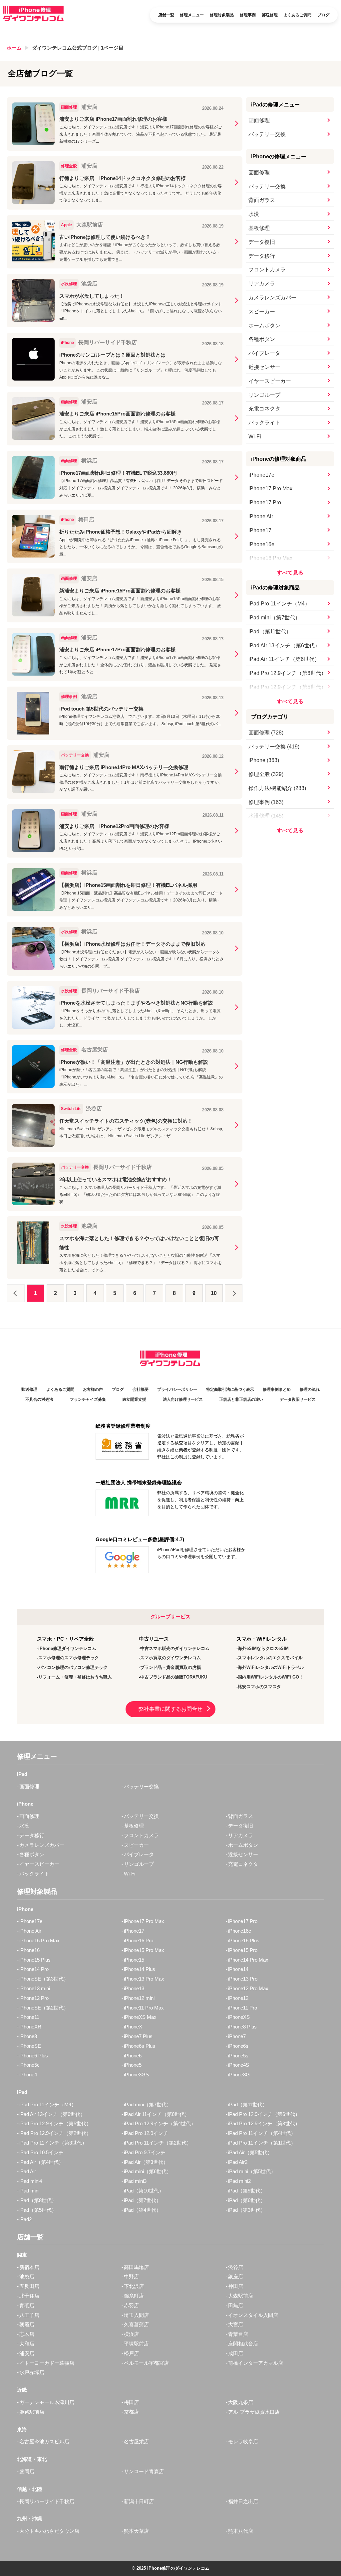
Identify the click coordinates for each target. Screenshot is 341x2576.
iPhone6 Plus (34, 2056)
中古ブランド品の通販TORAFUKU (174, 1677)
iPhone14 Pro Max (248, 1960)
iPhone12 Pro (34, 1998)
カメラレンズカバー (272, 298)
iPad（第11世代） (270, 632)
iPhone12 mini (139, 1998)
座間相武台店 (243, 2344)
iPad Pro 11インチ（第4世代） (262, 2133)
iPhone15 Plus (35, 1960)
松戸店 (131, 2353)
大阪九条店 (241, 2402)
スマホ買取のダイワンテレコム (170, 1658)
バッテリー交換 (267, 134)
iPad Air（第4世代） (41, 2162)
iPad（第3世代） (247, 2210)
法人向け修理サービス (183, 1399)
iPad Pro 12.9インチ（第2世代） (55, 2133)
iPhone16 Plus (244, 1940)
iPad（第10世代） (144, 2191)
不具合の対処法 (39, 1399)
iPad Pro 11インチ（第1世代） (262, 2143)
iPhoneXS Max (140, 2017)
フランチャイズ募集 (88, 1399)
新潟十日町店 (139, 2501)
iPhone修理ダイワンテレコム (67, 1648)
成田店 (236, 2353)
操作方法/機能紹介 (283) (277, 788)
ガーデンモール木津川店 (47, 2402)
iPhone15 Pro (243, 1950)
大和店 (27, 2344)
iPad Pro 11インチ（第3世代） (53, 2143)
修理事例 (248, 15)
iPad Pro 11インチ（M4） (279, 604)
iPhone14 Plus (140, 1969)
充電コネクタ (264, 409)
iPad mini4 (31, 2181)
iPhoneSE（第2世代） (44, 2008)
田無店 (236, 2305)
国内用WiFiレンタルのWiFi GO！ (271, 1677)
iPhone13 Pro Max (144, 1979)
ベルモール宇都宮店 (146, 2363)
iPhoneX (133, 2027)
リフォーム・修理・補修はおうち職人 (75, 1677)
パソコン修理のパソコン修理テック (73, 1667)
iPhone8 (28, 2036)
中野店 (131, 2276)
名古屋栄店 (136, 2441)
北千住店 (29, 2296)
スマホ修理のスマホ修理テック (69, 1658)
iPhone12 (238, 1998)
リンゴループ (264, 395)
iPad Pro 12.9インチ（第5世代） (287, 687)
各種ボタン (262, 339)
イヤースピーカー (270, 381)
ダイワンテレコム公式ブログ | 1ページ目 (78, 48)
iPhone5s (238, 2056)
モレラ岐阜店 (243, 2441)
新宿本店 (29, 2267)
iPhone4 (28, 2075)
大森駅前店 (241, 2296)
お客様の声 (93, 1389)
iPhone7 (237, 2036)
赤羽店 (131, 2305)
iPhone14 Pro (34, 1969)
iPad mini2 (239, 2181)
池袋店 (27, 2276)
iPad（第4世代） (143, 2210)
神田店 (236, 2286)
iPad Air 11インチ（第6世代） (284, 659)
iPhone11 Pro (243, 2008)
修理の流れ (310, 1389)
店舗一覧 (166, 15)
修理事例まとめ (277, 1389)
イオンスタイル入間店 (253, 2315)
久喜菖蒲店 (136, 2324)
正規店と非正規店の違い (241, 1399)
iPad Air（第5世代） (250, 2152)
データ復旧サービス (298, 1399)
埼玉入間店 (136, 2315)
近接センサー (264, 367)
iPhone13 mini (35, 1988)
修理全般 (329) (266, 774)
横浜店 (131, 2334)
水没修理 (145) (266, 816)
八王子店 (29, 2315)
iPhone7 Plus (138, 2036)
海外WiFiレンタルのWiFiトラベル (271, 1667)
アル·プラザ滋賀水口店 (254, 2412)
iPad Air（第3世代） (146, 2162)
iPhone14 (238, 1969)
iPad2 (25, 2219)
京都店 (131, 2412)
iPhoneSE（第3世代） (44, 1979)
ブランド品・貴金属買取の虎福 (170, 1667)
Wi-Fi (255, 437)
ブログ (323, 15)
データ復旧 (262, 242)
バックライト (264, 423)
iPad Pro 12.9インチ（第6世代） (287, 673)
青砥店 (27, 2305)
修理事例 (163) (266, 802)
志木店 (27, 2334)
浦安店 (27, 2353)
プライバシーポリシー (177, 1389)
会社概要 (141, 1389)
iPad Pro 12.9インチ (146, 2133)
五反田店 (29, 2286)
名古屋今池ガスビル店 (44, 2441)
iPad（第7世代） (143, 2200)
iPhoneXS (239, 2017)
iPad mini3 (135, 2181)
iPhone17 (260, 530)
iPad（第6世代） (247, 2200)
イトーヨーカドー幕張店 (47, 2363)
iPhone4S (239, 2065)
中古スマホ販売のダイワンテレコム (175, 1648)
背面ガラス (262, 200)
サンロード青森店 (144, 2471)
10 (214, 1293)
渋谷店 (236, 2267)
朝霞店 (27, 2324)
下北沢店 (134, 2286)
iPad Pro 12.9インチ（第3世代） (264, 2123)
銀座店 (236, 2276)
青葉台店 (238, 2334)
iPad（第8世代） (38, 2200)
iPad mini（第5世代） (252, 2171)
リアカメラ (262, 284)
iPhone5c (29, 2065)
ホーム (14, 48)
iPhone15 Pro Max (144, 1950)
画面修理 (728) (266, 733)
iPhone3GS (136, 2075)
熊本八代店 (241, 2531)
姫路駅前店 (32, 2412)
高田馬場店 (136, 2267)
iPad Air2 (238, 2162)
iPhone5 (133, 2065)
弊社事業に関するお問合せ (170, 1709)
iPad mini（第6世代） (148, 2171)
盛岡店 (27, 2471)
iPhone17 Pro (265, 502)
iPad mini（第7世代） (274, 618)
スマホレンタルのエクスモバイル (270, 1658)
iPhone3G (239, 2075)
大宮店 (236, 2324)
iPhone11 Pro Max (144, 2008)
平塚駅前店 (136, 2344)
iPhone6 (133, 2056)
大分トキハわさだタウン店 (49, 2531)
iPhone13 (134, 1988)
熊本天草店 (136, 2531)
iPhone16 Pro (139, 1940)
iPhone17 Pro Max (270, 488)
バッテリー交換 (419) (274, 747)
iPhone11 (29, 2017)
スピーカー (262, 312)
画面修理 (259, 120)
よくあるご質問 (297, 15)
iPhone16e (261, 544)
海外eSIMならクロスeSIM (263, 1648)
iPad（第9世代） (247, 2191)
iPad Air (28, 2171)
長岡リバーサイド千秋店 (47, 2501)
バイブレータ (264, 353)
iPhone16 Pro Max (270, 558)
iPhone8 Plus (242, 2027)
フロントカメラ (267, 270)
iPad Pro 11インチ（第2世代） (158, 2143)
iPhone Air (261, 516)
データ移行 (262, 256)
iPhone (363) (264, 760)
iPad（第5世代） (38, 2210)
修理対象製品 (222, 15)
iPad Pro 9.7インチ (145, 2152)
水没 (254, 214)
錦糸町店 (134, 2296)
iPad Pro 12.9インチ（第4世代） (160, 2123)
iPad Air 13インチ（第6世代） (284, 645)
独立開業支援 (134, 1399)
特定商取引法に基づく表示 (230, 1389)
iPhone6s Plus (140, 2046)
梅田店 (131, 2402)
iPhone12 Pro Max (248, 1988)
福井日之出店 (243, 2501)
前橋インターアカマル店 (256, 2363)
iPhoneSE (30, 2046)
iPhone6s (238, 2046)
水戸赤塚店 (32, 2372)
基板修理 (259, 228)
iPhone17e (261, 475)
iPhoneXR (30, 2027)
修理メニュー (192, 15)
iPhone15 (134, 1960)
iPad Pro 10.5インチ (41, 2152)
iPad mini (29, 2191)
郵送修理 (270, 15)
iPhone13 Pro (243, 1979)
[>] (234, 1293)
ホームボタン (264, 325)
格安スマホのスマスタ (259, 1687)
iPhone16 (29, 1950)
